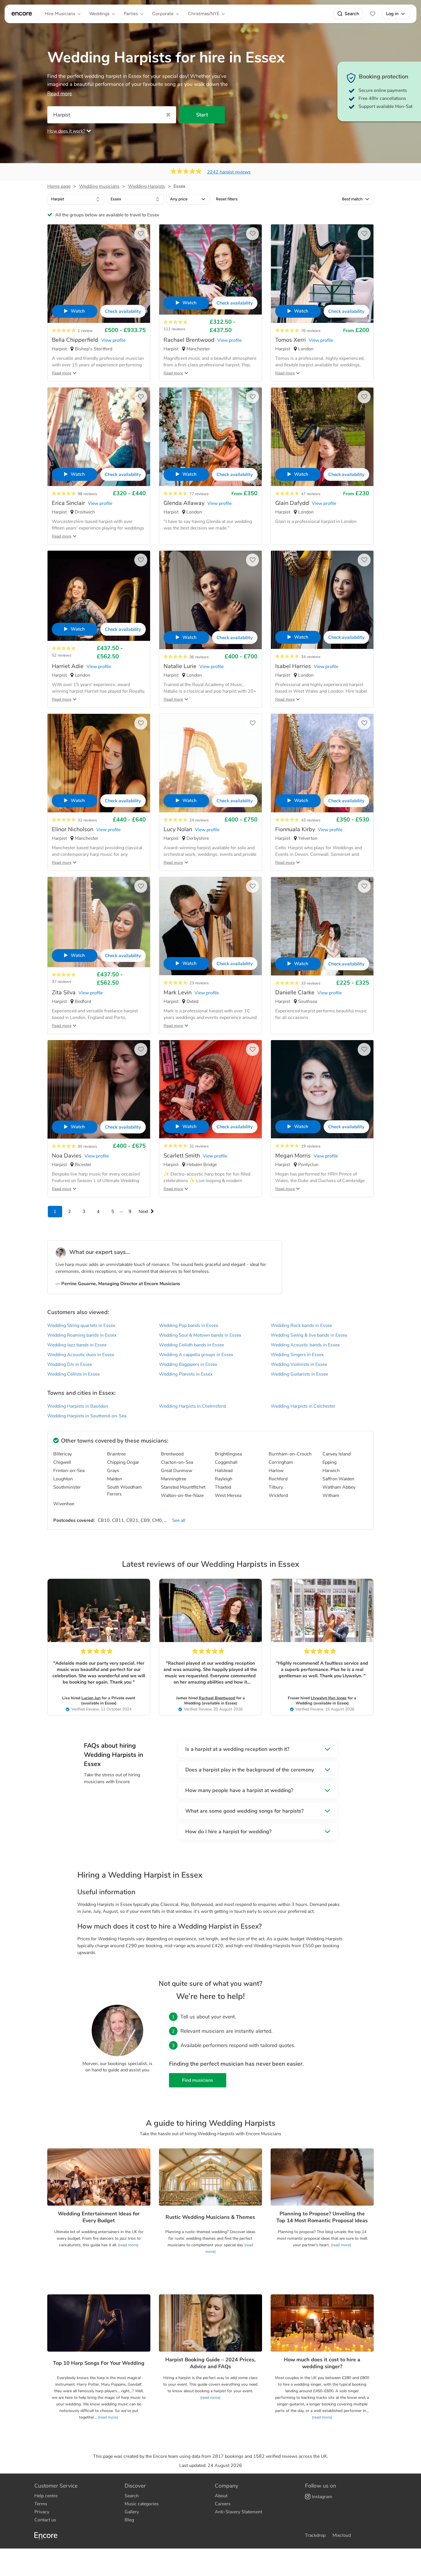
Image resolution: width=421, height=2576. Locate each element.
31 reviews (199, 1146)
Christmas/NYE (204, 14)
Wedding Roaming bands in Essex (82, 1335)
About (221, 2496)
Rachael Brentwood (217, 1698)
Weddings (99, 14)
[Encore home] (22, 14)
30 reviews (87, 1146)
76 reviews (311, 331)
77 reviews (199, 494)
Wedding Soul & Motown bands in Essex (200, 1335)
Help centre (46, 2496)
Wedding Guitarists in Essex (299, 1374)
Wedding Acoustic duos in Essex (81, 1355)
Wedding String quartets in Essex (81, 1325)
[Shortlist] (373, 14)
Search (352, 14)
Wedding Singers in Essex (297, 1355)
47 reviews (311, 494)
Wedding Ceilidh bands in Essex (191, 1345)
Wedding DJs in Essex (70, 1364)
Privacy (42, 2512)
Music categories (142, 2504)
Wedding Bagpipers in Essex (188, 1364)
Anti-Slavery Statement (238, 2512)
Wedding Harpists (146, 186)
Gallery (132, 2512)
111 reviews (174, 329)
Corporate (163, 14)
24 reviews (199, 820)
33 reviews (311, 983)
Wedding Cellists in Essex (73, 1374)
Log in (392, 14)
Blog (129, 2520)
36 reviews (199, 657)
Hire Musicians (60, 14)
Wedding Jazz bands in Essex (77, 1345)
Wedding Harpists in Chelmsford (192, 1406)
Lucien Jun (91, 1698)
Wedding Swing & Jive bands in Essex (309, 1335)
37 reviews (62, 982)
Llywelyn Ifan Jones (329, 1698)
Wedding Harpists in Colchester (303, 1406)
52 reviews (62, 655)
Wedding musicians (99, 186)
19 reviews (311, 1146)
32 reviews (87, 820)
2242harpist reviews (229, 172)
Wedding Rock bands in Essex (301, 1325)
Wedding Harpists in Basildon (78, 1406)
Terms (41, 2504)
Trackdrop (315, 2535)
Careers (223, 2504)
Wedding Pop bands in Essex (188, 1325)
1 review (85, 331)
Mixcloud (342, 2535)
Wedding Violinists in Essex (299, 1364)
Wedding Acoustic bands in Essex (305, 1345)
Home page (59, 186)
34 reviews (311, 657)
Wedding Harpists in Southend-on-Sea (87, 1416)
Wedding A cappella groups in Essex (196, 1355)
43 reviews (311, 820)
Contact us (45, 2520)
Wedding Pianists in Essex (186, 1374)
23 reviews (199, 983)
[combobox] (76, 199)
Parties (131, 14)
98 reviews (87, 494)
